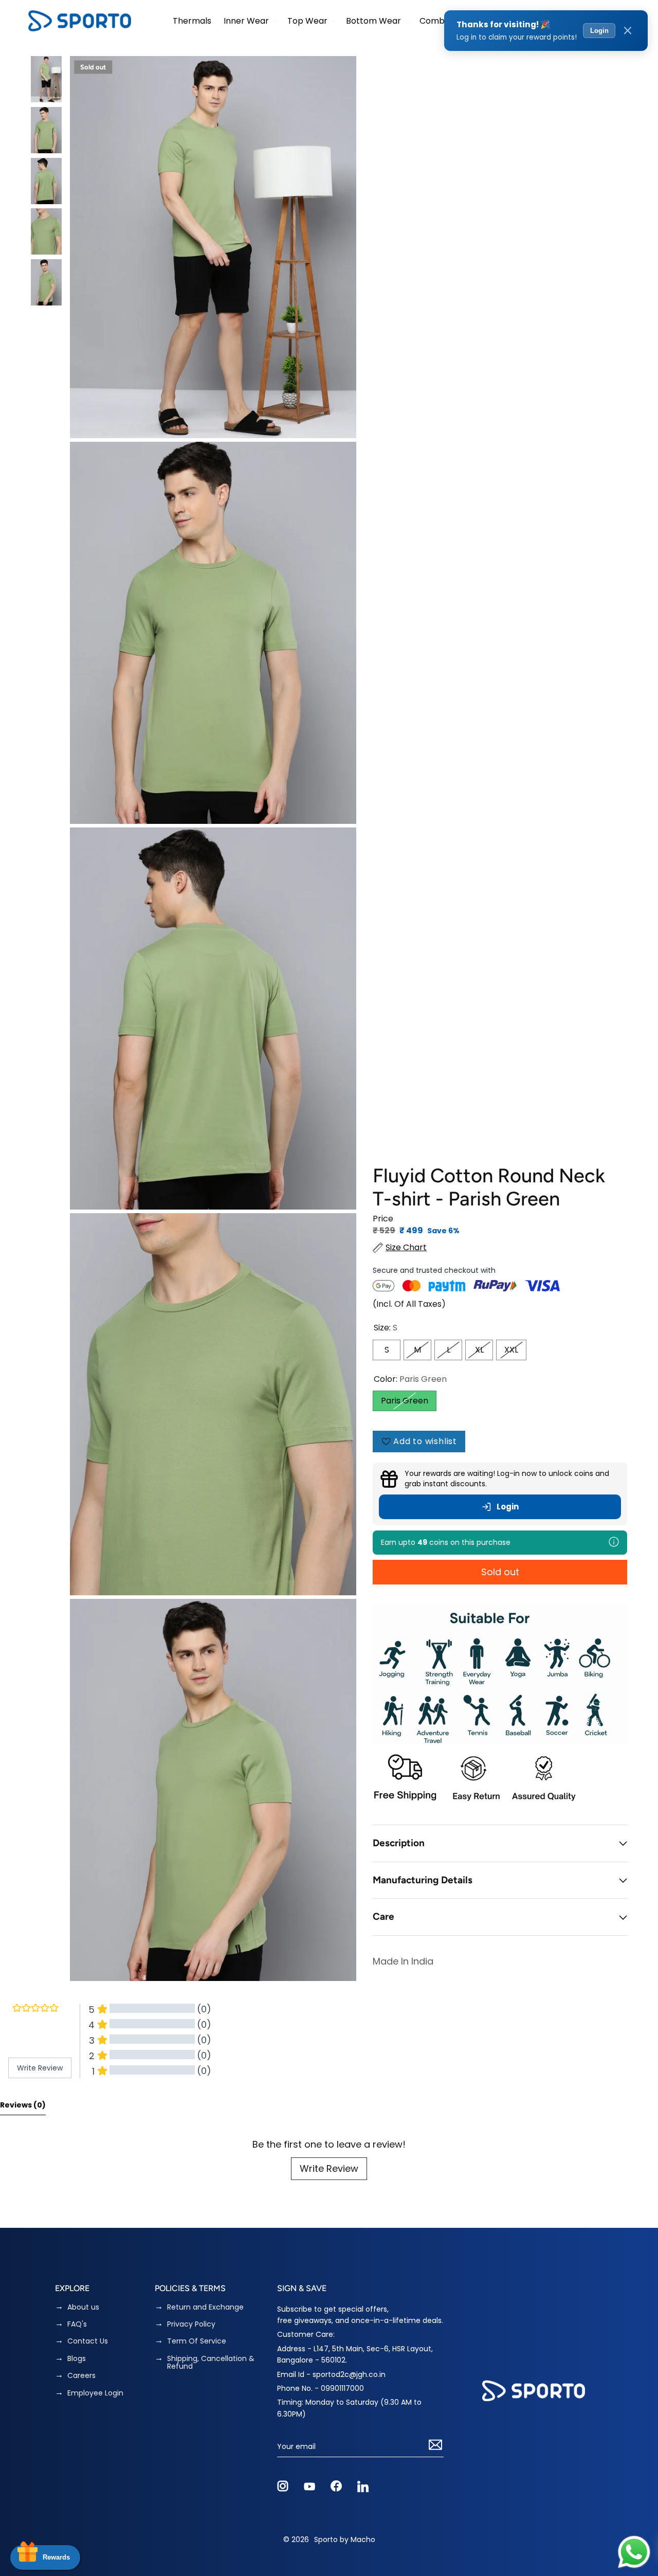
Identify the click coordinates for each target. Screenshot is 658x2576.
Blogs (77, 2359)
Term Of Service (197, 2341)
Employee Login (95, 2393)
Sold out (500, 1572)
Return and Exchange (205, 2307)
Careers (81, 2376)
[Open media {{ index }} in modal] (213, 247)
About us (83, 2307)
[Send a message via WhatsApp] (634, 2552)
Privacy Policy (191, 2324)
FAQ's (77, 2324)
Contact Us (88, 2341)
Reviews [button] (23, 2105)
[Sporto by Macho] (80, 21)
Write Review (329, 2168)
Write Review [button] (40, 2068)
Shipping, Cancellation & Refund (211, 2363)
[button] (249, 21)
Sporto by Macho (345, 2539)
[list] (213, 1019)
